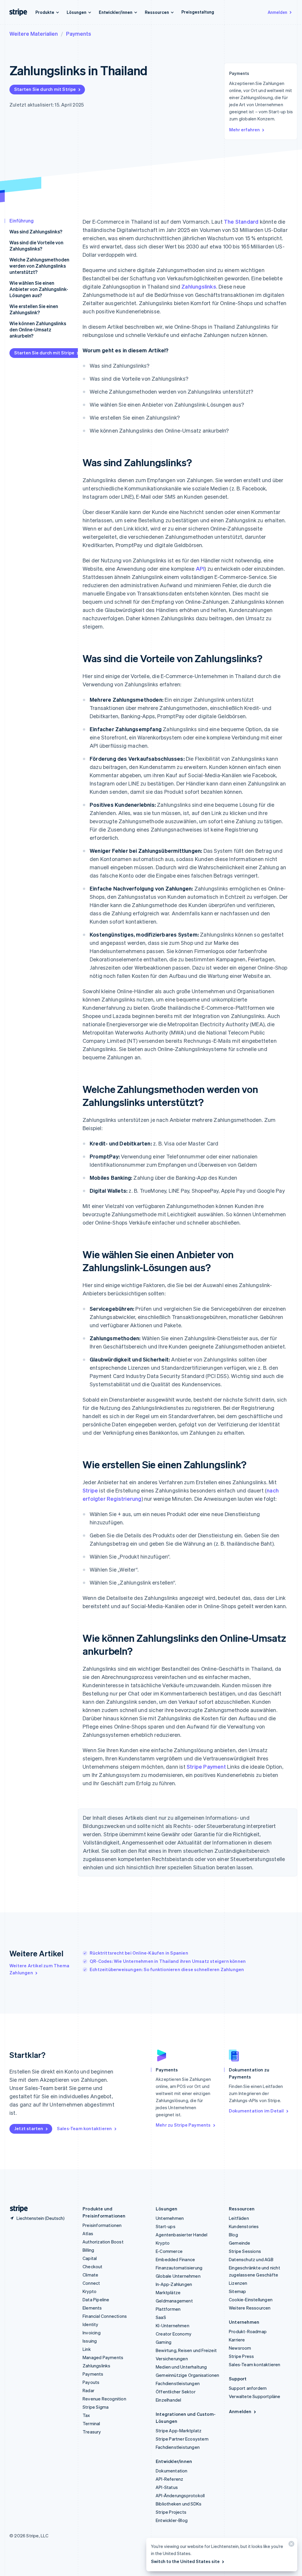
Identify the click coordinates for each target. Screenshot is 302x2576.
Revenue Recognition (104, 2399)
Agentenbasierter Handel (182, 2235)
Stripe (90, 1490)
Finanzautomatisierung (179, 2268)
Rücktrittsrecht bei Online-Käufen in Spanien (139, 1953)
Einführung (22, 221)
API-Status (167, 2487)
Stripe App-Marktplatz (179, 2431)
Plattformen (168, 2309)
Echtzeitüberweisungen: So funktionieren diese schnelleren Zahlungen (167, 1969)
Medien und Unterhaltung (181, 2367)
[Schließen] (290, 2545)
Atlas (88, 2233)
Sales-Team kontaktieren (84, 2128)
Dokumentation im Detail (256, 2111)
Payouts (91, 2382)
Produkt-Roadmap (248, 2331)
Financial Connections (105, 2316)
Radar (88, 2390)
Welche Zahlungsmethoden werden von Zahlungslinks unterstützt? (39, 266)
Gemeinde (240, 2243)
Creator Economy (174, 2334)
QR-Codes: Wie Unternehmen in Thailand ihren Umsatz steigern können (168, 1961)
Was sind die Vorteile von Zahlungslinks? (36, 246)
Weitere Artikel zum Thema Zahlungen (39, 1969)
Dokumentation (172, 2471)
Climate (90, 2275)
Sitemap (237, 2291)
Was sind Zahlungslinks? (36, 231)
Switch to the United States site (185, 2561)
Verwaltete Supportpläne (255, 2396)
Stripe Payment (206, 1766)
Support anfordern (248, 2388)
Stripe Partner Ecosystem (182, 2439)
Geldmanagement (174, 2301)
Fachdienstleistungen (178, 2383)
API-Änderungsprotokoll (180, 2495)
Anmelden (278, 12)
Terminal (91, 2423)
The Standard (241, 221)
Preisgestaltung (198, 12)
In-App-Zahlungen (174, 2284)
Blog (233, 2235)
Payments (79, 33)
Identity (91, 2324)
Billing (88, 2250)
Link (87, 2349)
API (200, 568)
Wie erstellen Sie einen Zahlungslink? (34, 309)
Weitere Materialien (34, 33)
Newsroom (240, 2348)
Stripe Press (241, 2356)
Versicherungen (172, 2359)
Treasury (92, 2432)
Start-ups (166, 2226)
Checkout (93, 2266)
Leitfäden (239, 2218)
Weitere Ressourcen (250, 2308)
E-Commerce (169, 2251)
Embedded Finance (175, 2259)
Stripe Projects (171, 2512)
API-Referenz (169, 2479)
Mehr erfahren (244, 130)
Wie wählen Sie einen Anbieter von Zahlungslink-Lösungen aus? (39, 289)
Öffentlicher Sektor (176, 2392)
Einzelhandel (168, 2400)
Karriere (237, 2340)
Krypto (90, 2291)
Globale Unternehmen (178, 2276)
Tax (86, 2415)
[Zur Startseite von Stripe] (17, 2209)
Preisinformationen (102, 2225)
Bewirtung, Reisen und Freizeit (186, 2350)
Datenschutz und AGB (251, 2259)
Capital (90, 2258)
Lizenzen (238, 2283)
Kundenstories (244, 2226)
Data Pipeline (96, 2300)
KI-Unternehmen (173, 2325)
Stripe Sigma (96, 2407)
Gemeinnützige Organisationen (188, 2375)
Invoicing (92, 2333)
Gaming (164, 2342)
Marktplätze (168, 2292)
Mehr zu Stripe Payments (183, 2125)
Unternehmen (170, 2218)
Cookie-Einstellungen (251, 2300)
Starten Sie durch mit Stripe (45, 89)
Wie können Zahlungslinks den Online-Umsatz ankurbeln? (38, 329)
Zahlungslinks (199, 286)
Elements (92, 2308)
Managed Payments (103, 2357)
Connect (91, 2283)
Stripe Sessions (245, 2251)
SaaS (161, 2317)
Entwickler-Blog (172, 2520)
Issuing (90, 2341)
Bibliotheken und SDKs (179, 2504)
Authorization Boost (103, 2242)
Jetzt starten (29, 2128)
